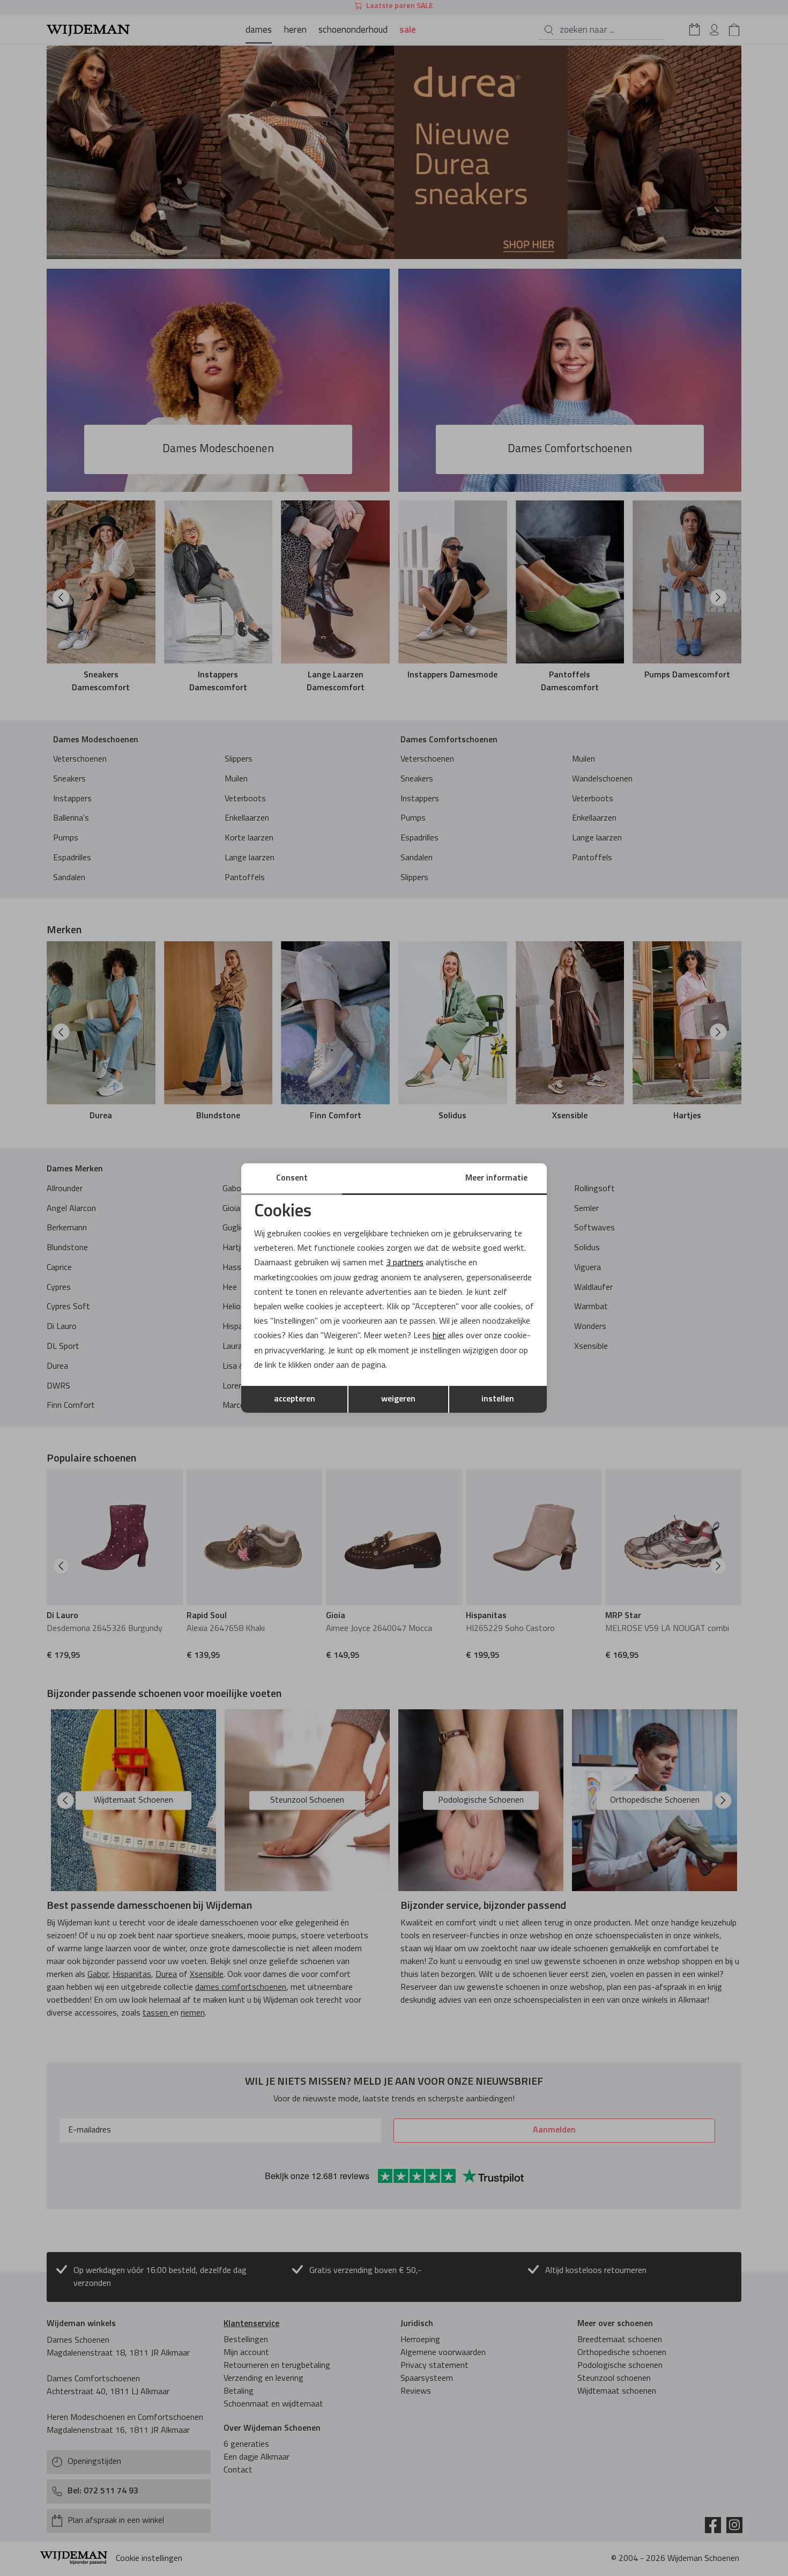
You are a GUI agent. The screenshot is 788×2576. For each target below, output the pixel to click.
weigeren (398, 1399)
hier (439, 1336)
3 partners (405, 1263)
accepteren (295, 1399)
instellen (498, 1399)
